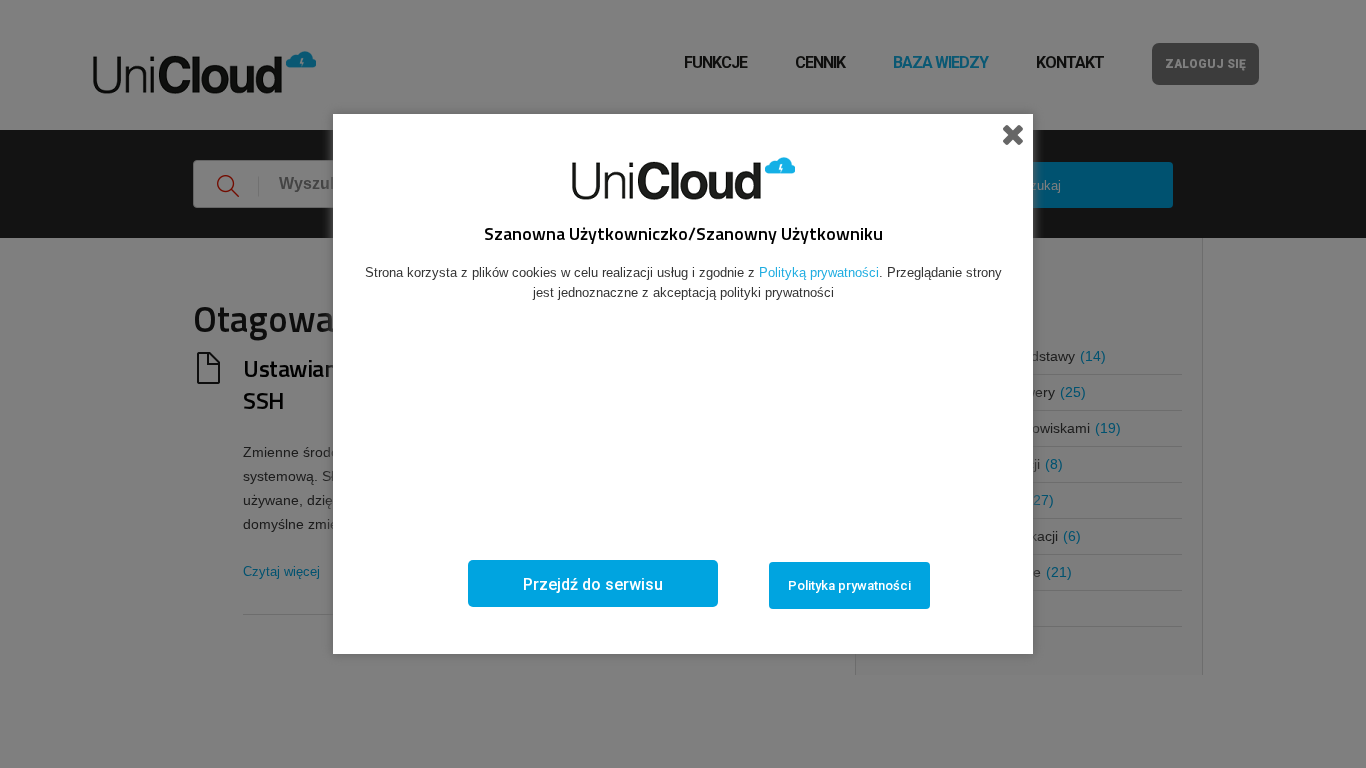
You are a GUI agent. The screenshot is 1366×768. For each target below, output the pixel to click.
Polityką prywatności (819, 272)
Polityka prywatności (849, 585)
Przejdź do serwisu (593, 584)
